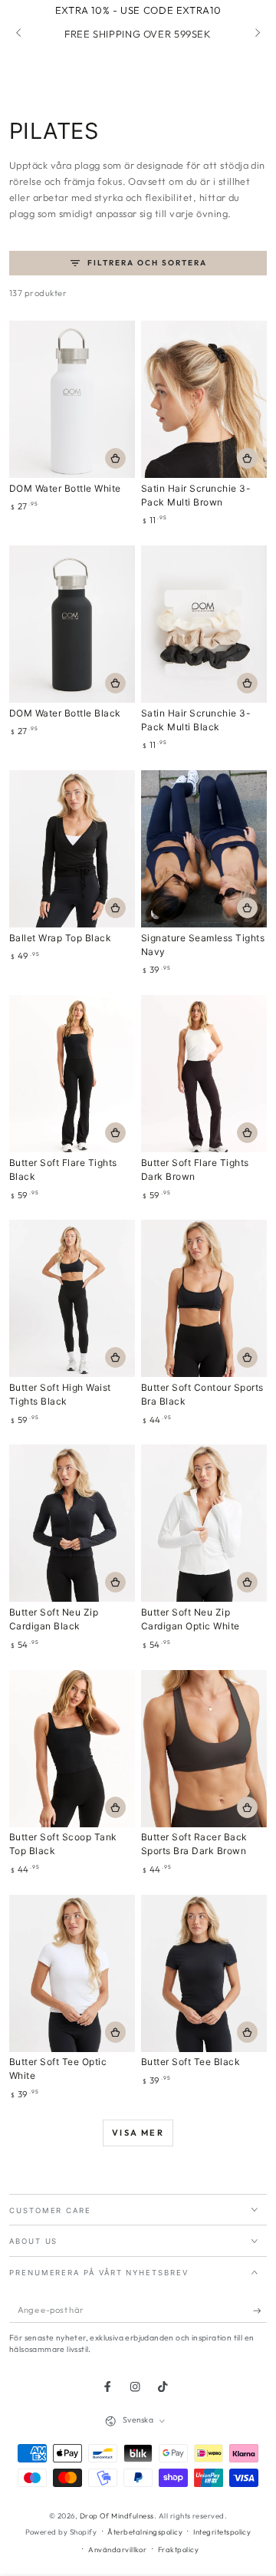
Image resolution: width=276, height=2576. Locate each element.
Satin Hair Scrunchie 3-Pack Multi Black (196, 720)
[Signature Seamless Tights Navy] (204, 849)
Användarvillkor (117, 2549)
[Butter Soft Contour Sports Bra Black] (204, 1298)
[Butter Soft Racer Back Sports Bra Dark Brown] (204, 1749)
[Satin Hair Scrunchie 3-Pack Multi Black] (204, 624)
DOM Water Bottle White (65, 488)
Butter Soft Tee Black (191, 2062)
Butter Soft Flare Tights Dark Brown (195, 1169)
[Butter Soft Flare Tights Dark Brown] (204, 1074)
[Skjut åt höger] (256, 34)
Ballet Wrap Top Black (60, 938)
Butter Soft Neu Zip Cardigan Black (54, 1619)
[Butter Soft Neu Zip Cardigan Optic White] (204, 1523)
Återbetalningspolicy (145, 2532)
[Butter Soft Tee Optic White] (72, 1973)
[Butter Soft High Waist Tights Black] (72, 1298)
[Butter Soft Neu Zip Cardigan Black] (72, 1523)
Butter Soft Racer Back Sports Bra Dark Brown (194, 1844)
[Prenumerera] (260, 2310)
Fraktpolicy (178, 2549)
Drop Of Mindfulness (117, 2515)
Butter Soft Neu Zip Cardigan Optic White (191, 1619)
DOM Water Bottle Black (65, 713)
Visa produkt (115, 908)
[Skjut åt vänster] (20, 34)
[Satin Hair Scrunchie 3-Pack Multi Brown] (204, 399)
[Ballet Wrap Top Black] (72, 849)
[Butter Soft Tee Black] (204, 1973)
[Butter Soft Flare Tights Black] (72, 1074)
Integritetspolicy (222, 2532)
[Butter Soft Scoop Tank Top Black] (72, 1749)
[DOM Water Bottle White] (72, 399)
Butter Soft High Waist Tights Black (60, 1394)
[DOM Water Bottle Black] (72, 624)
